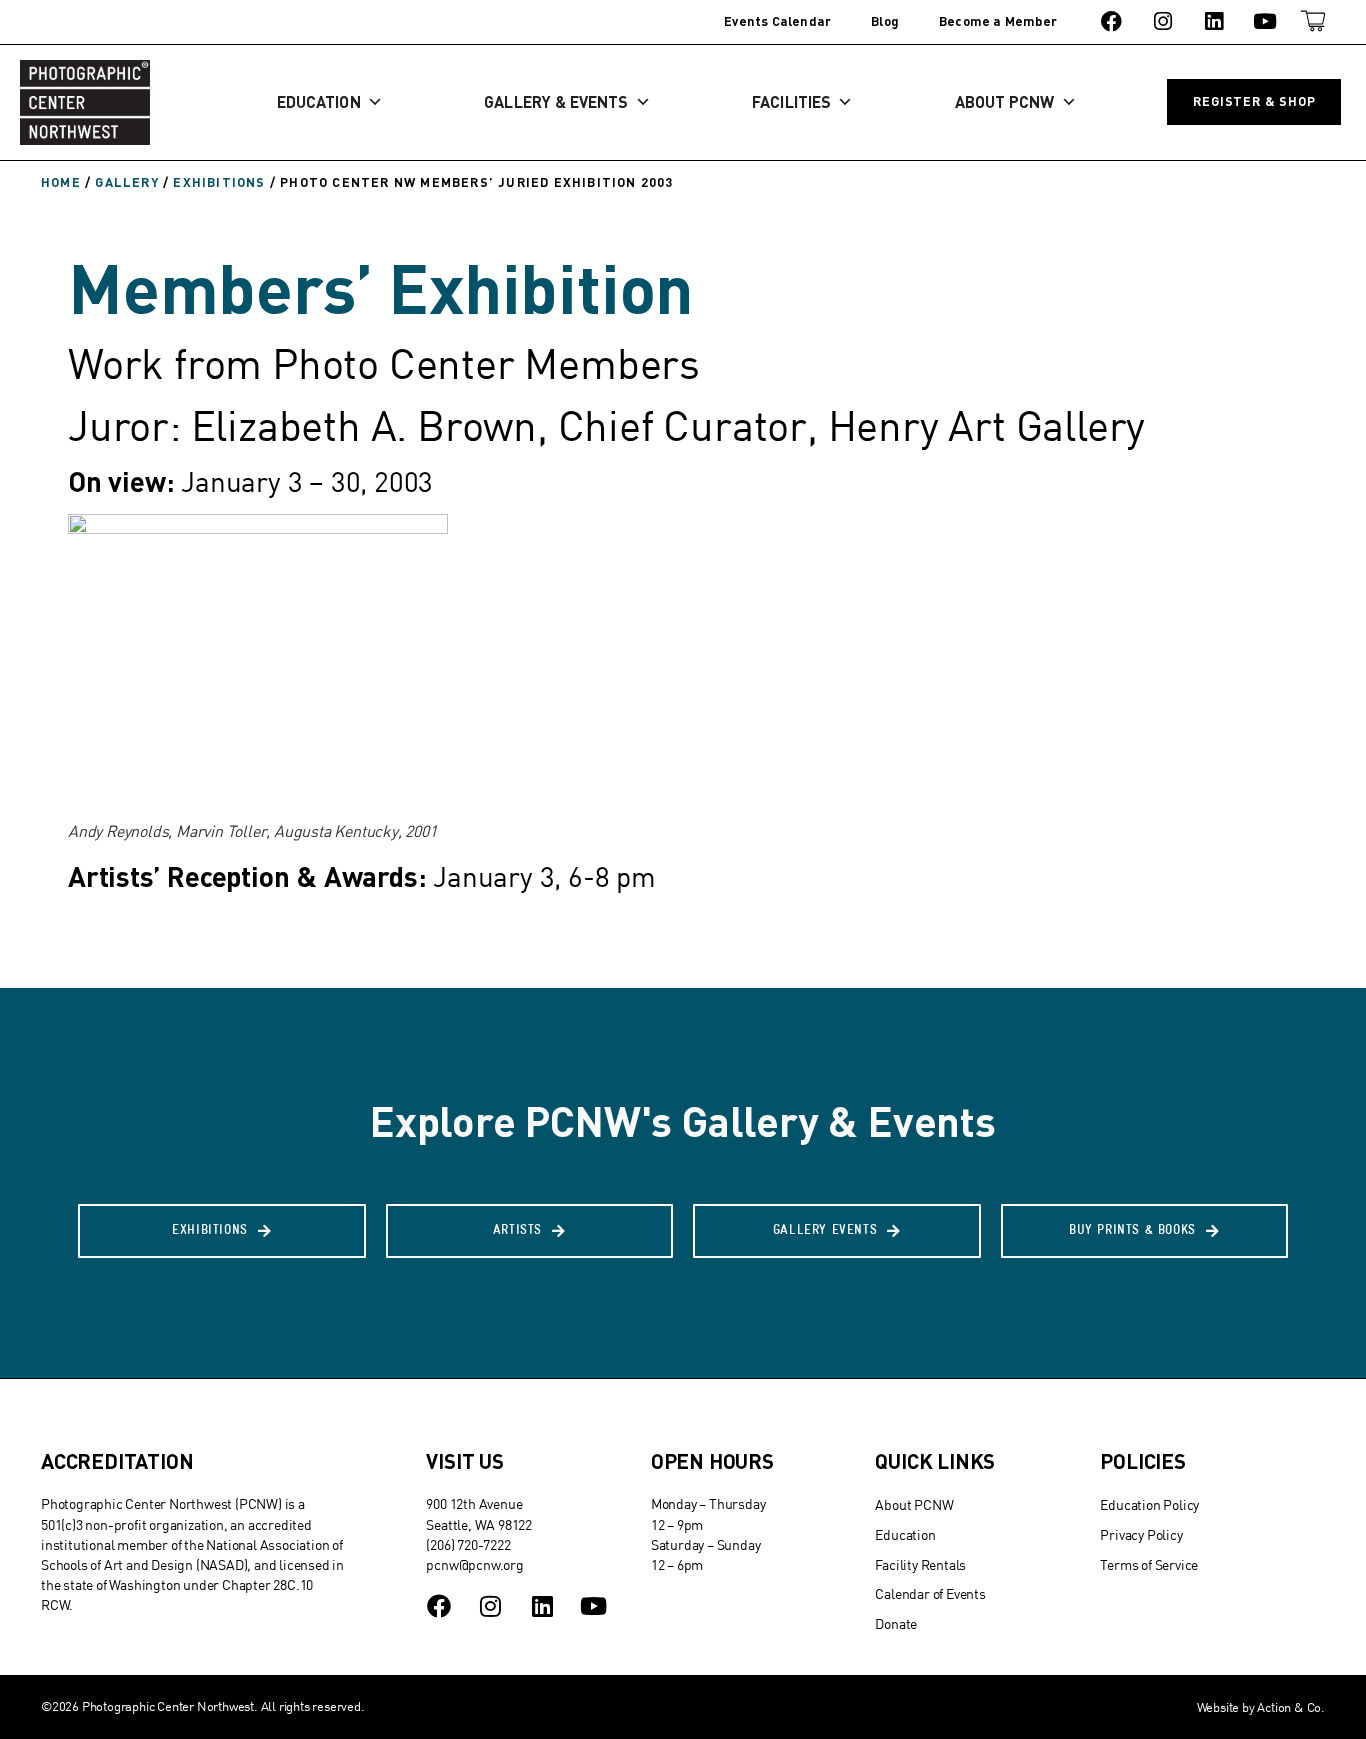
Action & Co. (1291, 1707)
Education (319, 101)
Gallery (126, 182)
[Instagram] (1162, 21)
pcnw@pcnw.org (474, 1564)
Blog (885, 21)
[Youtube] (1265, 21)
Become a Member (998, 21)
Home (61, 182)
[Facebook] (1111, 21)
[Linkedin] (1213, 21)
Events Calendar (777, 21)
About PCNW (1005, 101)
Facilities (791, 101)
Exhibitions (219, 182)
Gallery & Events (556, 101)
